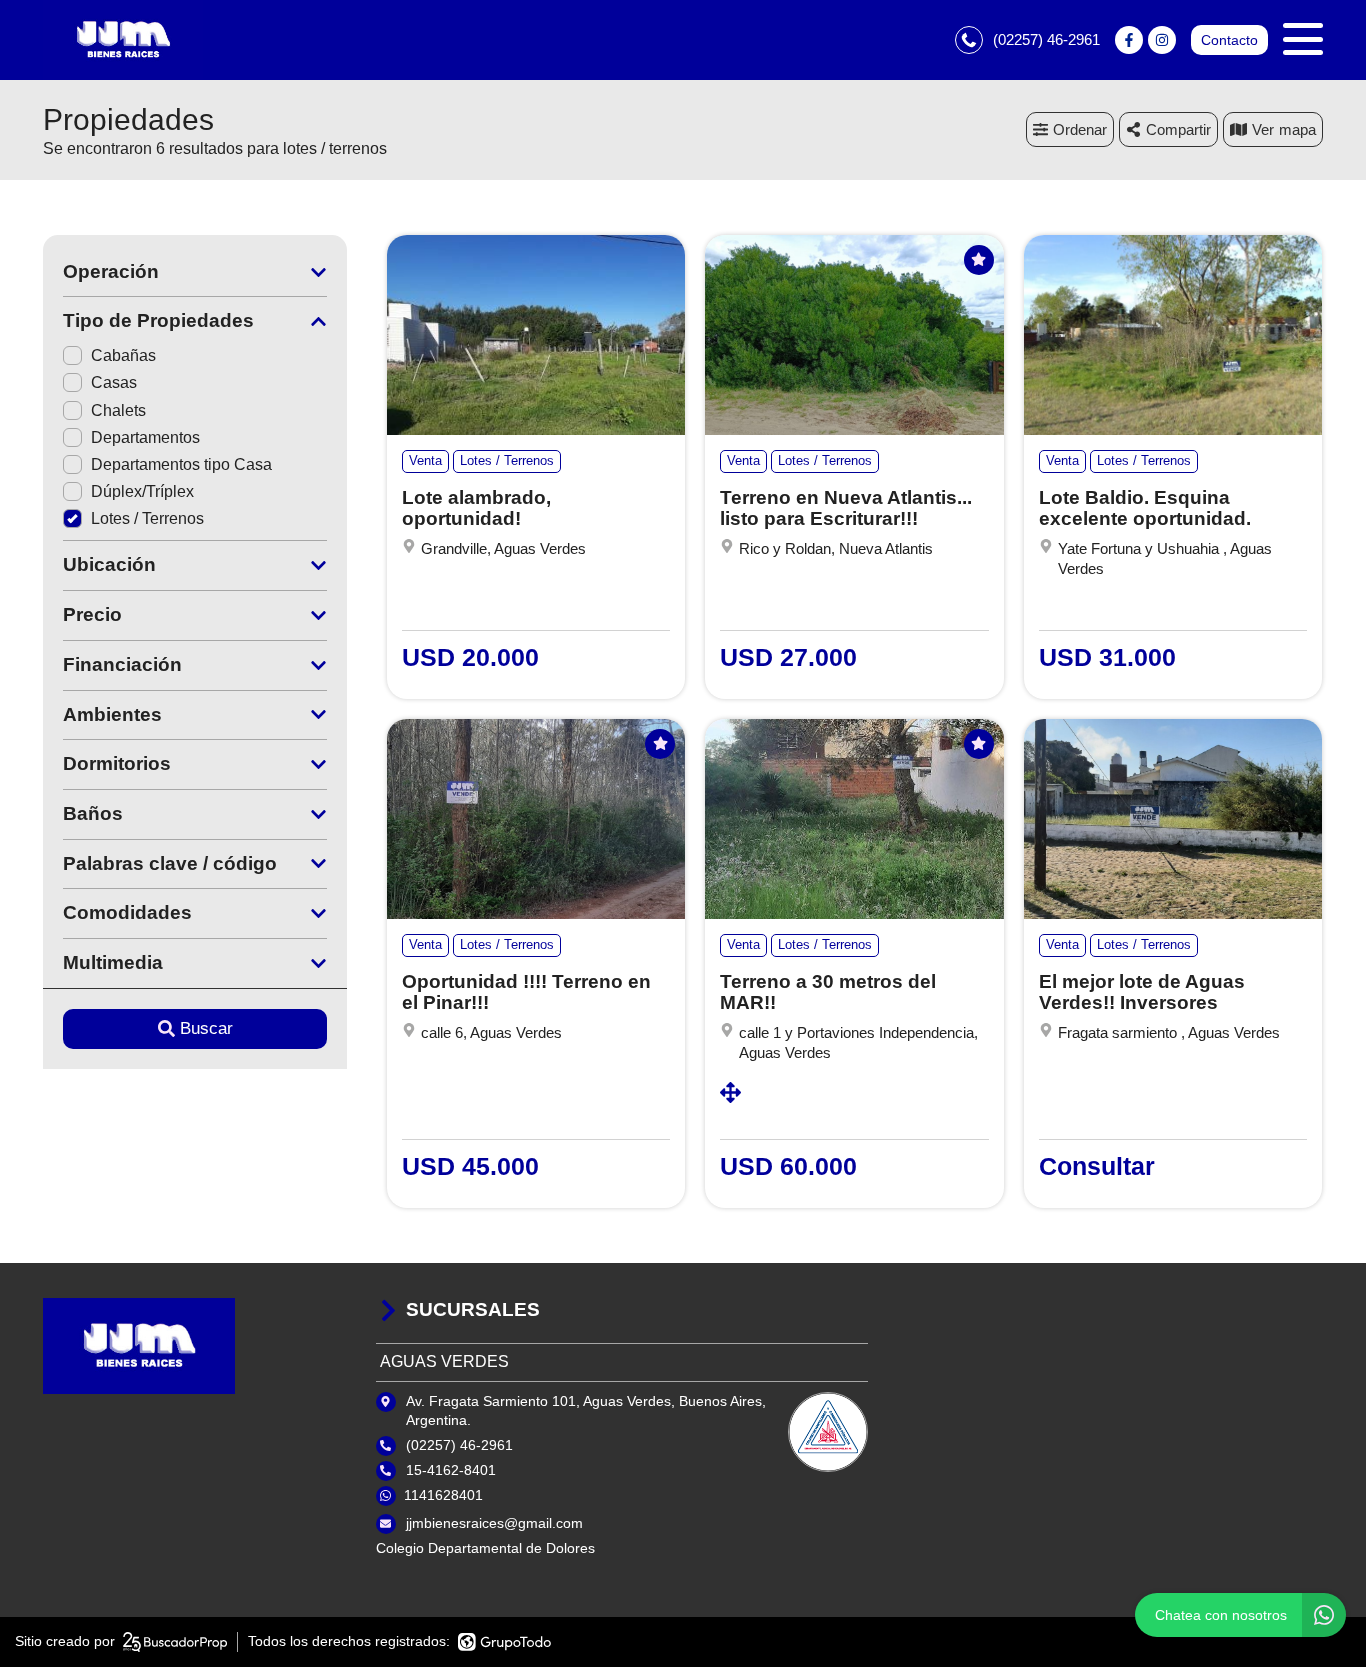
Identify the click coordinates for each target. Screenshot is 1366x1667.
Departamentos (145, 437)
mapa (1297, 129)
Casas (114, 382)
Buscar (206, 1028)
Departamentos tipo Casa (181, 464)
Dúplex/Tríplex (142, 491)
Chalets (118, 410)
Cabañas (123, 355)
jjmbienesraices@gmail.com (494, 1523)
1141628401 (443, 1495)
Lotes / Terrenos (147, 518)
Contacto (1229, 40)
